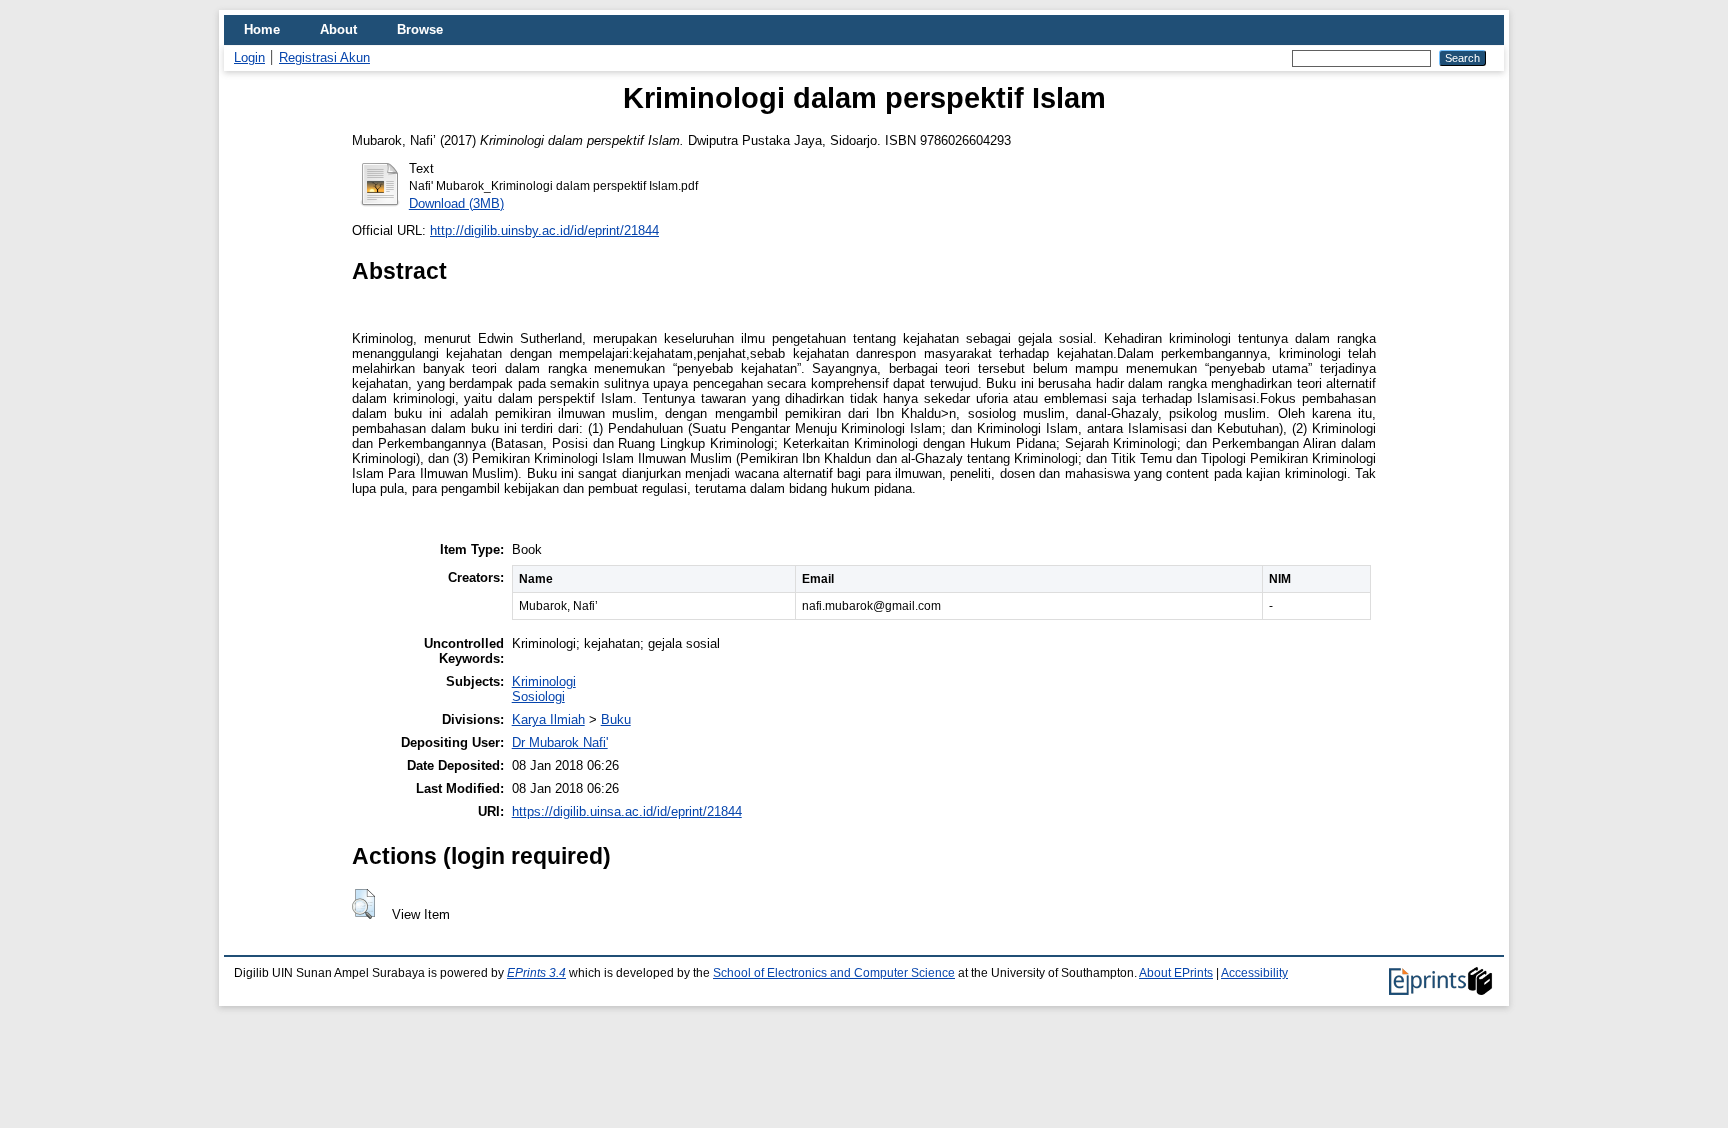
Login (249, 57)
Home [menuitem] (262, 29)
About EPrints (1176, 973)
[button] (363, 904)
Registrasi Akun (324, 57)
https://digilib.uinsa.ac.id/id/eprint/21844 (627, 811)
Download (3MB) (456, 203)
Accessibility (1254, 973)
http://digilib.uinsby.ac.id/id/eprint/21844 (544, 230)
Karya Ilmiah (548, 719)
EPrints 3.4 (536, 973)
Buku (616, 719)
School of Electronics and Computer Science (834, 973)
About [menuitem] (338, 29)
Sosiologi (538, 696)
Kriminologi (544, 681)
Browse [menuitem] (420, 29)
